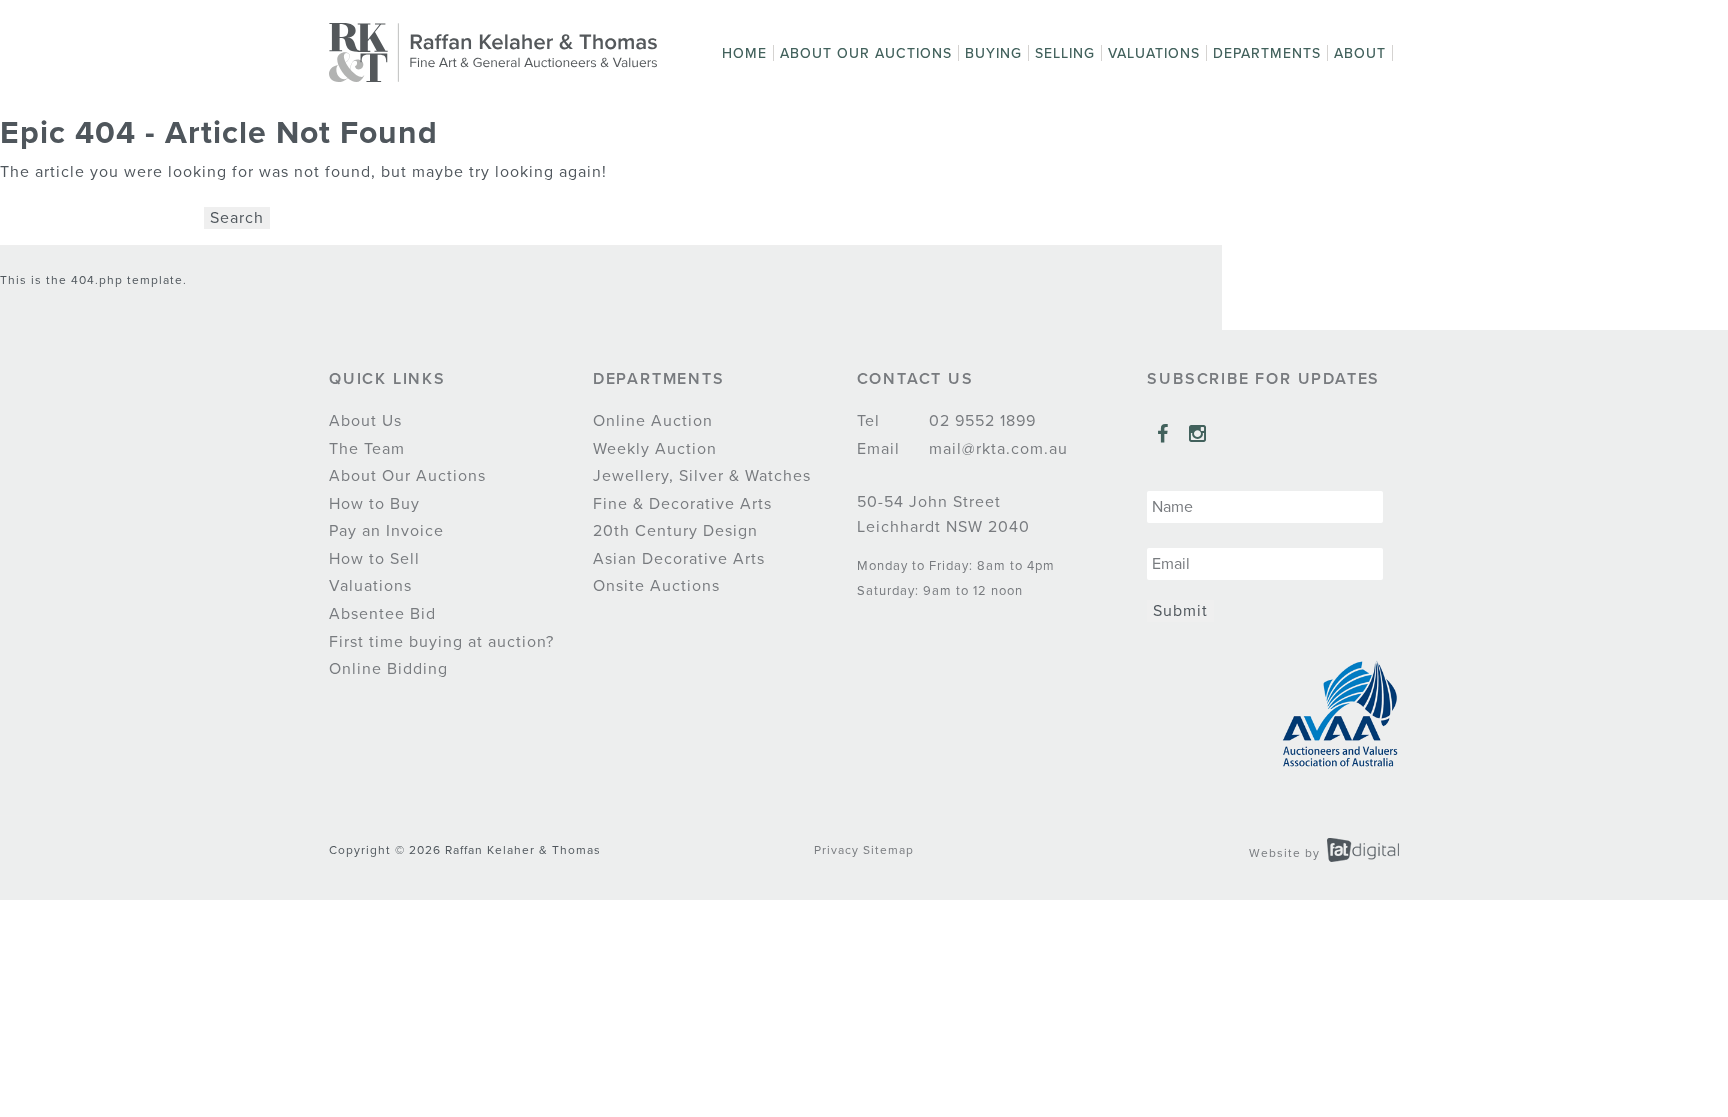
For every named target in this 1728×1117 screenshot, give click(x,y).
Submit (1180, 611)
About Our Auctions (866, 53)
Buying (993, 53)
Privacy (836, 850)
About (1360, 53)
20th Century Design (675, 531)
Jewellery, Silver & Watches (702, 476)
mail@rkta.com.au (996, 449)
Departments (1267, 53)
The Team (367, 449)
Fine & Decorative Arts (682, 504)
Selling (1065, 53)
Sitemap (888, 850)
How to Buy (374, 504)
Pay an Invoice (386, 531)
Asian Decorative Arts (679, 559)
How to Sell (374, 559)
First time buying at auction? (441, 642)
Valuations (1154, 53)
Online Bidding (388, 669)
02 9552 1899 (980, 421)
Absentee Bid (382, 614)
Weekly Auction (655, 449)
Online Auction (653, 421)
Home (744, 53)
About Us (365, 421)
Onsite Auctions (656, 586)
